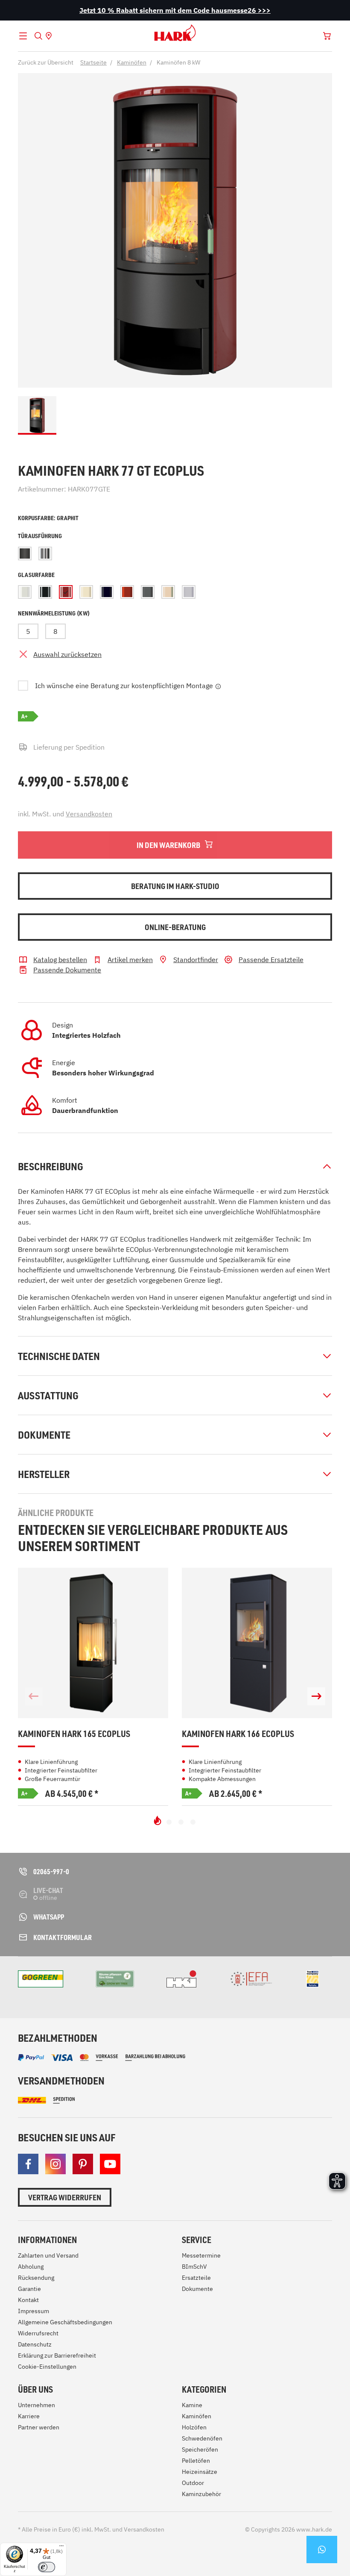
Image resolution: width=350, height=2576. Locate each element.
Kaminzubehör (201, 2494)
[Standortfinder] (49, 36)
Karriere (29, 2416)
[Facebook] (28, 2164)
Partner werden (39, 2427)
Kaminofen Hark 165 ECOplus (74, 1734)
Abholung (31, 2267)
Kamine (192, 2405)
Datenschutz (35, 2344)
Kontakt (28, 2300)
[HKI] (181, 1979)
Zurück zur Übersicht (46, 62)
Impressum (34, 2311)
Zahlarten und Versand (48, 2255)
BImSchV (194, 2267)
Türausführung (40, 536)
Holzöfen (194, 2427)
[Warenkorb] (327, 36)
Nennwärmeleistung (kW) (54, 613)
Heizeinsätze (200, 2472)
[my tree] (115, 1979)
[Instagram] (55, 2164)
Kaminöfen (197, 2416)
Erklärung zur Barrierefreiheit (57, 2355)
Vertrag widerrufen (65, 2197)
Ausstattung (48, 1395)
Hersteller (44, 1474)
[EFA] (251, 1979)
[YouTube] (110, 2164)
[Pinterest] (83, 2164)
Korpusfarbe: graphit (48, 518)
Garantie (29, 2289)
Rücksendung (36, 2278)
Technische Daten (59, 1356)
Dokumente (44, 1435)
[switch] (47, 2567)
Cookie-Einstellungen (47, 2367)
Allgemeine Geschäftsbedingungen (65, 2322)
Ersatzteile (196, 2278)
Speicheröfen (200, 2449)
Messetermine (201, 2255)
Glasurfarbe (36, 575)
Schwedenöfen (202, 2438)
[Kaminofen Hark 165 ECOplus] (93, 1643)
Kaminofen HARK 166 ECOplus (238, 1734)
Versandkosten (89, 814)
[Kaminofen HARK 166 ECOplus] (257, 1643)
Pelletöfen (196, 2461)
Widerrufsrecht (38, 2333)
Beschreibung (51, 1166)
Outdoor (193, 2483)
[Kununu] (319, 1987)
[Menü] (61, 2548)
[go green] (41, 1979)
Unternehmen (36, 2405)
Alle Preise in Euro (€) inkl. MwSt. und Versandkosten (91, 2529)
